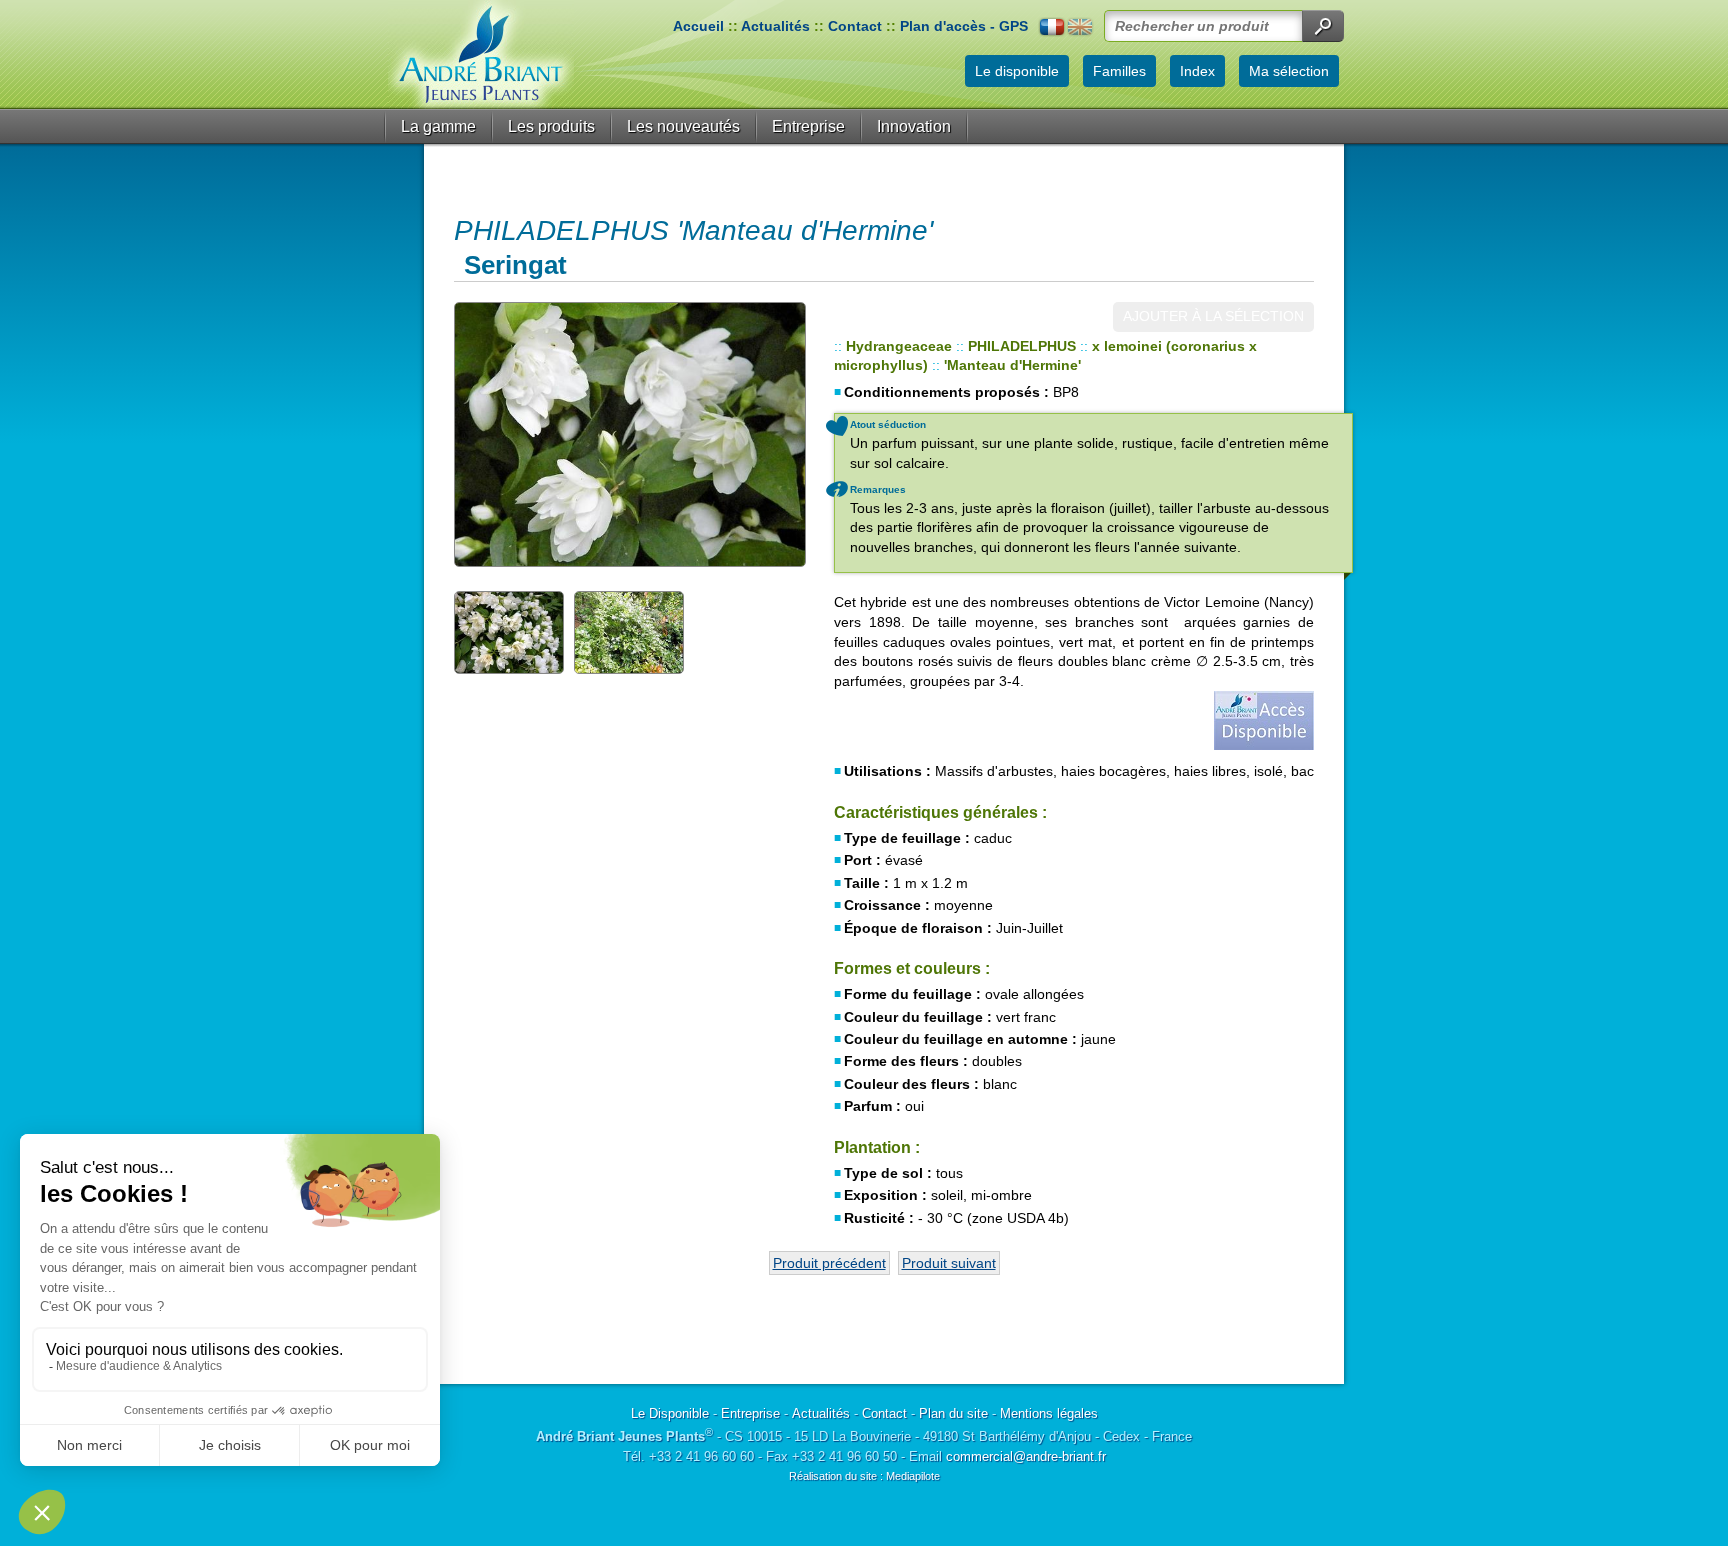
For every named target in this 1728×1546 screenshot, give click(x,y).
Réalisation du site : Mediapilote (864, 1476)
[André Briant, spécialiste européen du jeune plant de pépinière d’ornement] (481, 54)
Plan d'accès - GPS (964, 26)
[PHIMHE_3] (629, 632)
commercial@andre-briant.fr (1026, 1456)
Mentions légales (1049, 1413)
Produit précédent (829, 1263)
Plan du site (953, 1413)
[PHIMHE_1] (629, 434)
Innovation (914, 126)
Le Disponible (670, 1413)
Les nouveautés (683, 126)
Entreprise (808, 126)
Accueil (698, 26)
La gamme (438, 126)
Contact (855, 26)
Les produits (551, 126)
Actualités (775, 26)
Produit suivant (949, 1263)
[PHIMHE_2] (509, 632)
